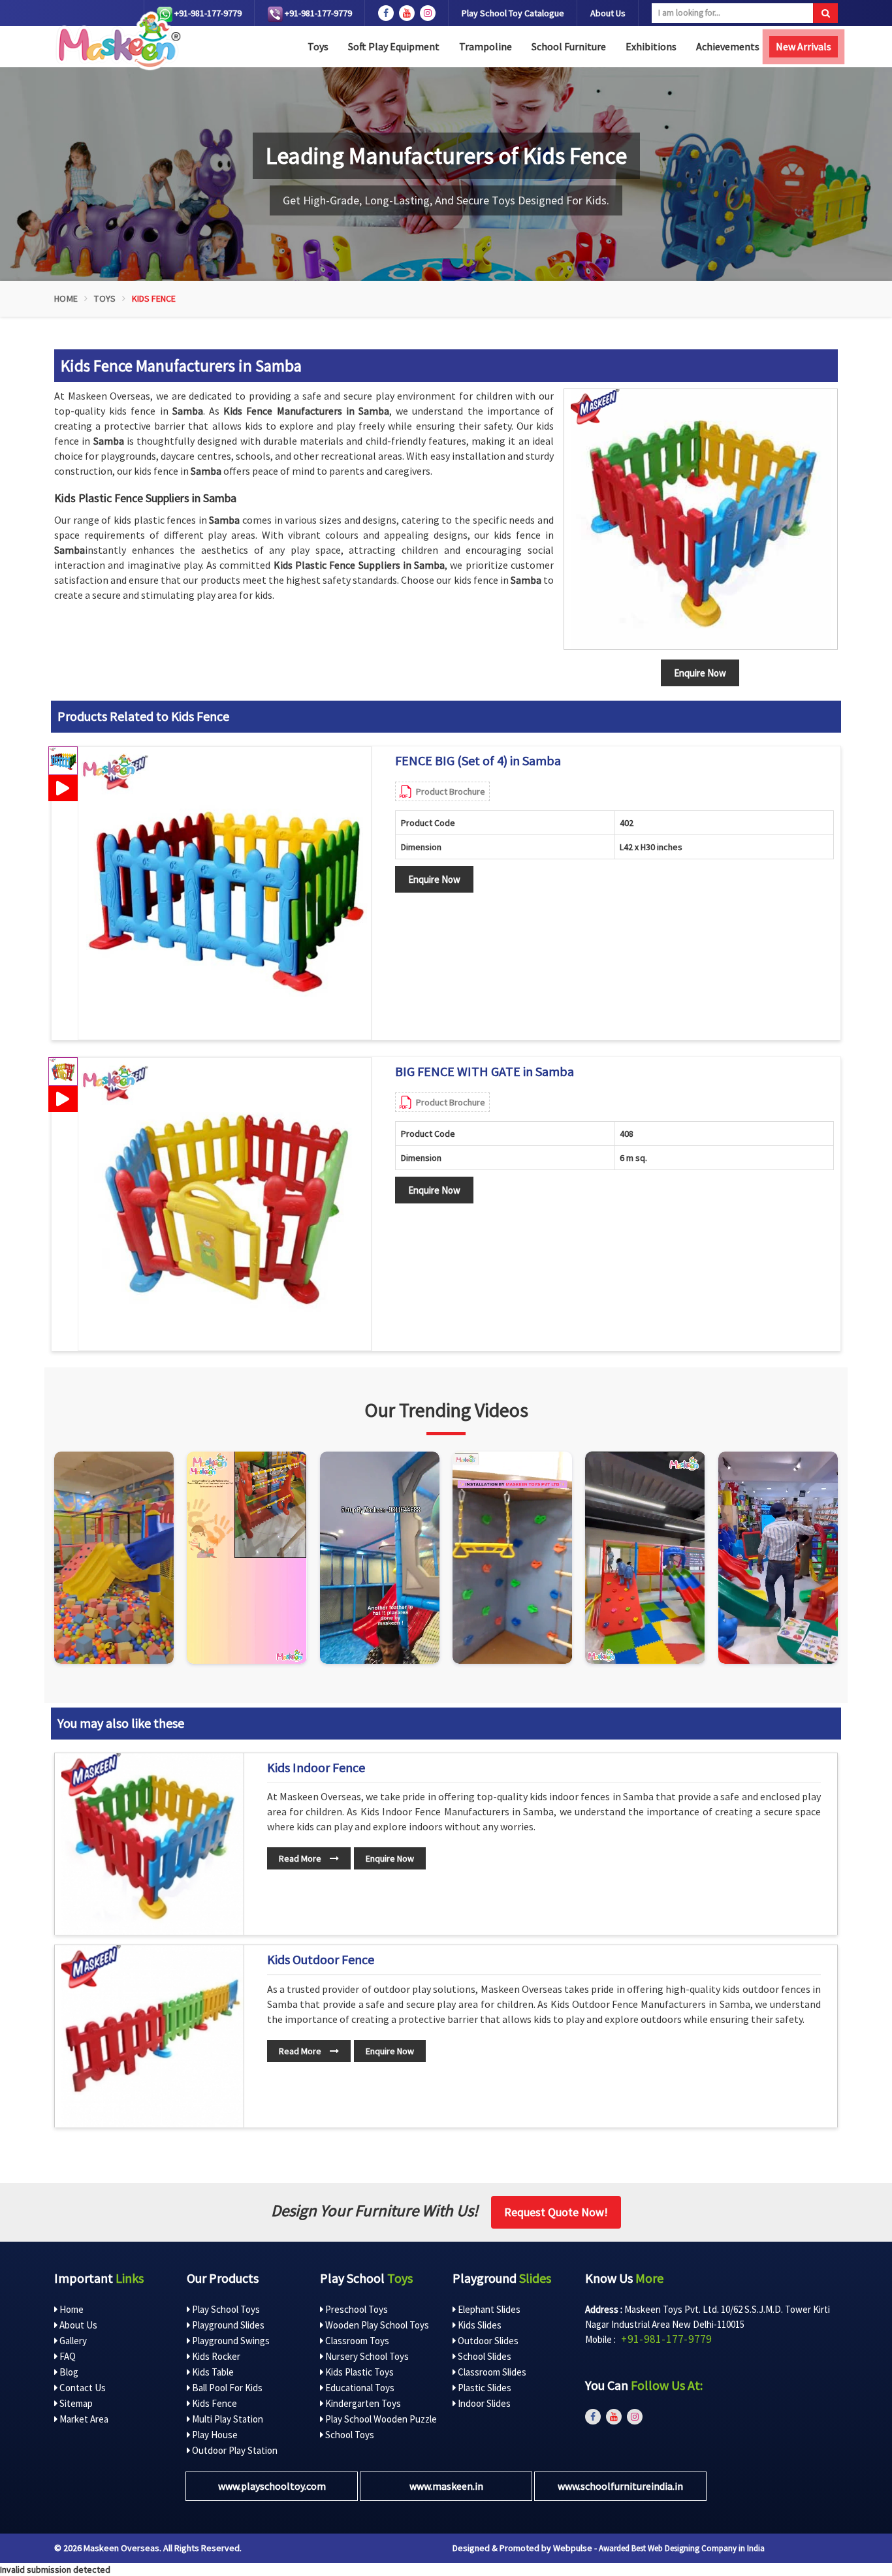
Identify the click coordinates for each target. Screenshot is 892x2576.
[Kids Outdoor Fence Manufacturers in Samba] (152, 2036)
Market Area (83, 2419)
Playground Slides (227, 2325)
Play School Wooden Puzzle (380, 2419)
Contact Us (82, 2388)
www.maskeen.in (446, 2486)
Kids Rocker (215, 2356)
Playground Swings (230, 2341)
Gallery (72, 2341)
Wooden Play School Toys (376, 2325)
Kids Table (212, 2372)
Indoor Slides (483, 2403)
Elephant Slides (488, 2309)
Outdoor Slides (487, 2341)
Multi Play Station (227, 2419)
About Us (608, 13)
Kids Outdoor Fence (321, 1960)
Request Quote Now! (556, 2212)
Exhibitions (651, 46)
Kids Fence (214, 2403)
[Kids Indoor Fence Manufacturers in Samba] (152, 1844)
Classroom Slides (491, 2372)
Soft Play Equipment (394, 46)
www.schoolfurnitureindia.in (620, 2486)
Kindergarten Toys (362, 2403)
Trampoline (486, 46)
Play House (214, 2435)
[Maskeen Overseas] (117, 41)
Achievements (728, 46)
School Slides (484, 2356)
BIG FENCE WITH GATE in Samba (485, 1072)
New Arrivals (804, 46)
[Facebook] (386, 13)
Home (66, 298)
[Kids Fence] (701, 519)
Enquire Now (434, 879)
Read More (301, 1858)
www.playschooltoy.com (272, 2486)
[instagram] (428, 13)
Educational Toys (359, 2388)
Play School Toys (225, 2309)
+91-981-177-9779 (207, 13)
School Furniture (569, 46)
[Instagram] (114, 1558)
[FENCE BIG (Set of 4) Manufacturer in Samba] (225, 893)
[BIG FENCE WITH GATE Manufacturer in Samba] (225, 1204)
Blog (68, 2372)
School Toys (349, 2435)
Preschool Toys (356, 2309)
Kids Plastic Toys (358, 2372)
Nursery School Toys (366, 2356)
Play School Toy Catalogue (513, 13)
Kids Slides (479, 2325)
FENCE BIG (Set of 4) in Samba (478, 761)
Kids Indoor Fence (316, 1768)
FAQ (67, 2356)
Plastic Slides (484, 2388)
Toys (318, 46)
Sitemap (75, 2403)
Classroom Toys (356, 2341)
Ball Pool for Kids (226, 2388)
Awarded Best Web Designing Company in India (682, 2548)
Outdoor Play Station (234, 2450)
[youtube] (407, 13)
